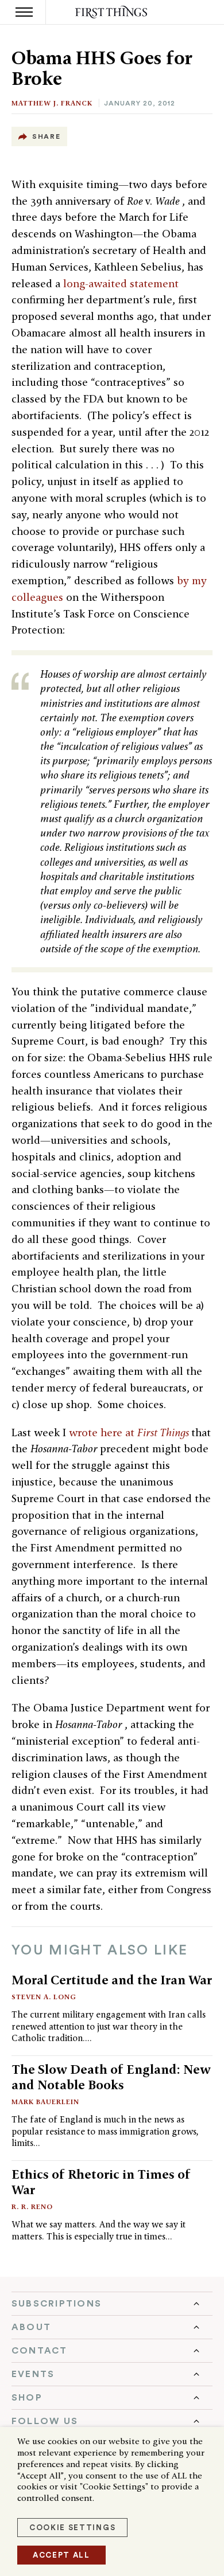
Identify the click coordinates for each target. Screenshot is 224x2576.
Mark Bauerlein (45, 2102)
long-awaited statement (121, 284)
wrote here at (130, 1432)
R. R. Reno (32, 2206)
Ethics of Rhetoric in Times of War (101, 2182)
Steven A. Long (44, 1997)
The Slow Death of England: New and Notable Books (111, 2077)
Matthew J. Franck (52, 103)
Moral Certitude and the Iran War (112, 1980)
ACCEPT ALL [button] (61, 2555)
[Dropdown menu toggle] (112, 2304)
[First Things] (112, 12)
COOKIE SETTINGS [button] (72, 2528)
